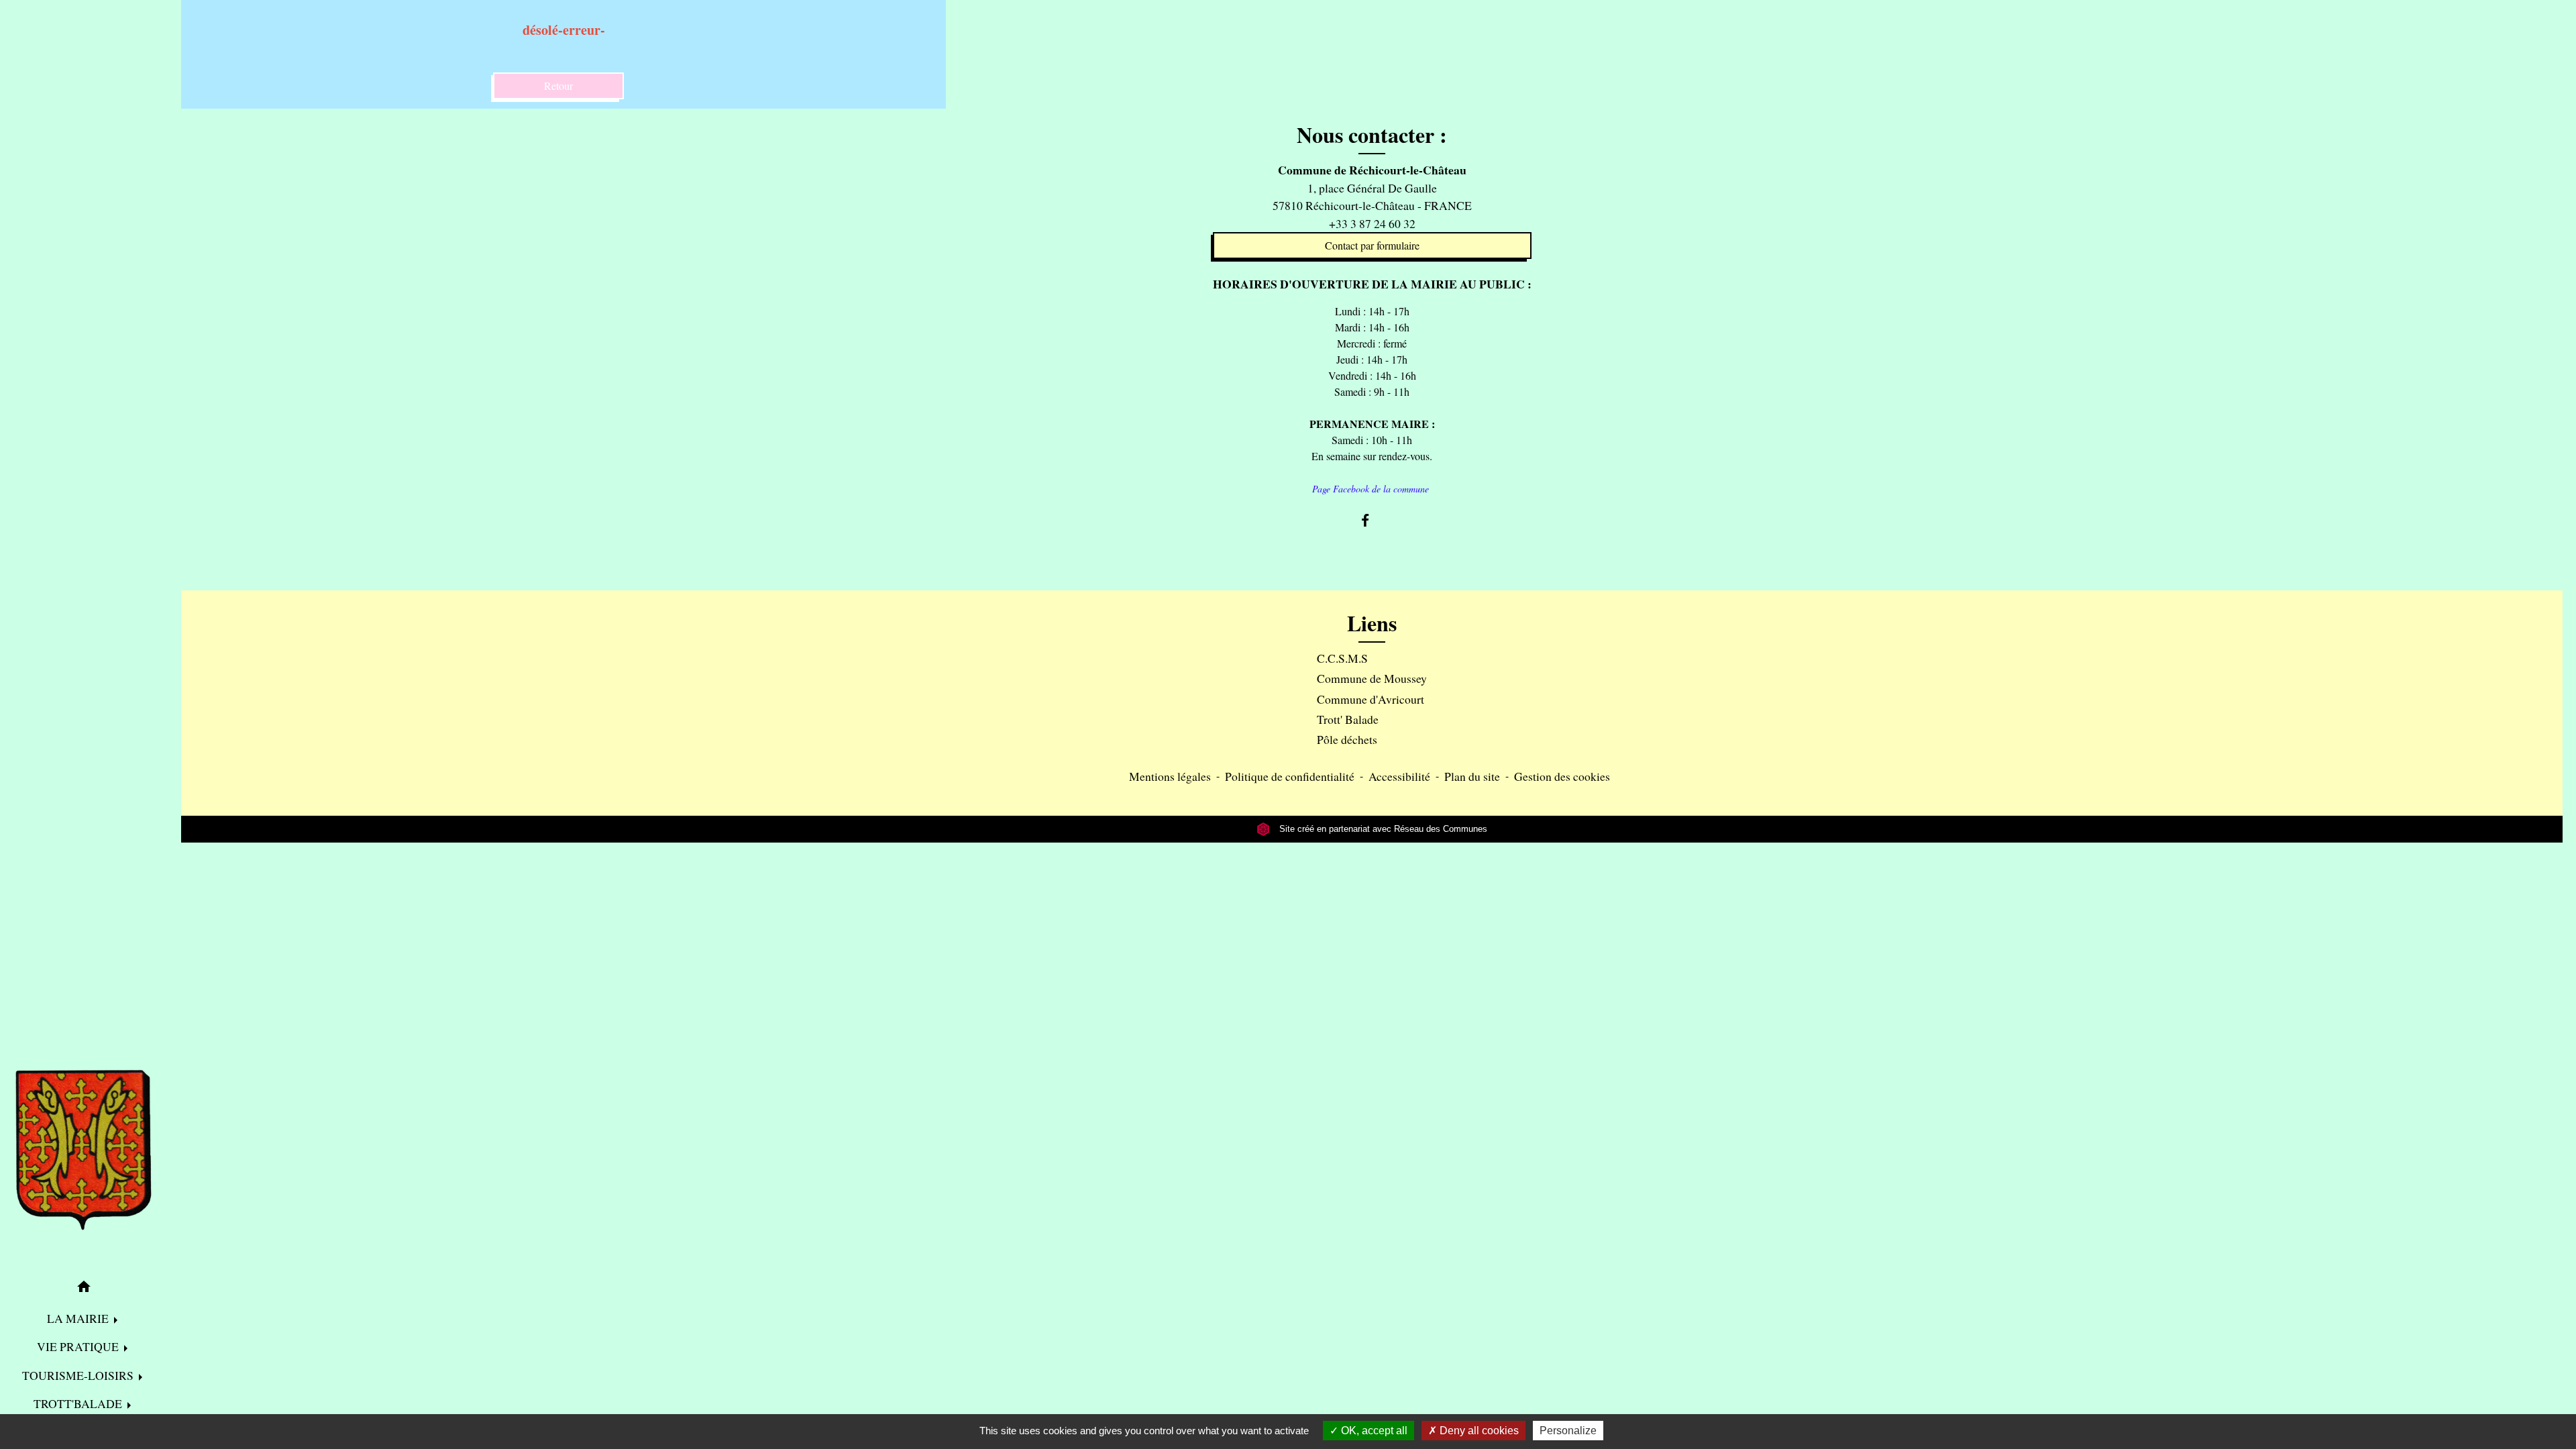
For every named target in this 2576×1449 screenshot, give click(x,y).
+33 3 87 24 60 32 (1372, 223)
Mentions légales (1170, 776)
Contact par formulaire (1372, 245)
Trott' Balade (1348, 719)
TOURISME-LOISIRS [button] (79, 1375)
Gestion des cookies (1562, 776)
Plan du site (1472, 776)
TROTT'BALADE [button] (79, 1403)
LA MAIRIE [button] (79, 1318)
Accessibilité (1399, 776)
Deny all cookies (1478, 1431)
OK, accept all (1373, 1431)
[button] (84, 1289)
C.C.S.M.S (1342, 658)
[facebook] (1372, 520)
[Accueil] (84, 1150)
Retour (558, 86)
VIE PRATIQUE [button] (79, 1346)
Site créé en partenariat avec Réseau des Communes (1382, 829)
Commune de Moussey (1372, 678)
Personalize (1568, 1431)
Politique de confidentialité (1290, 776)
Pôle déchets (1347, 739)
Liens (1372, 623)
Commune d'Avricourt (1371, 699)
